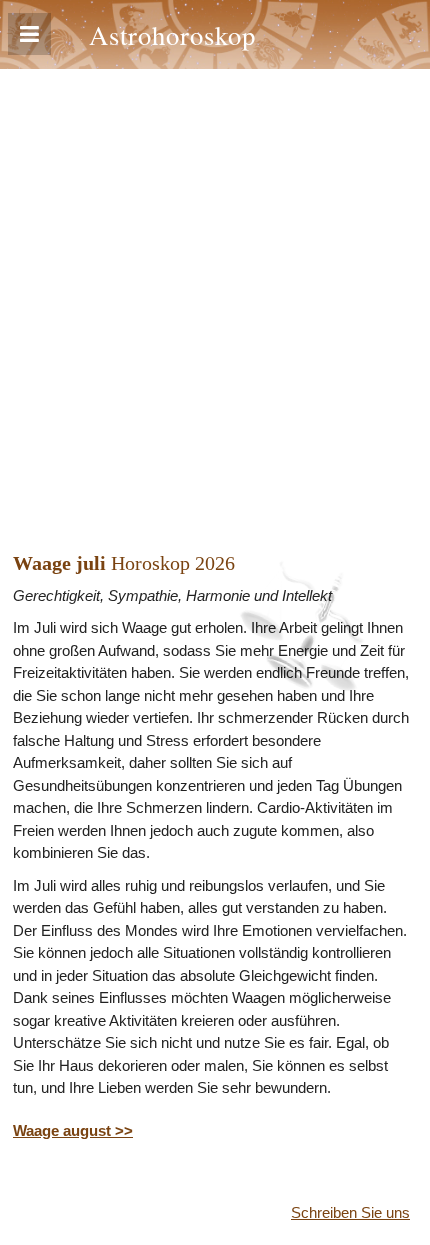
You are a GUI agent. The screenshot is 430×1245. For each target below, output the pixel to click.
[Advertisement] (215, 294)
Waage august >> (73, 1130)
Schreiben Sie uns (350, 1212)
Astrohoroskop (172, 34)
